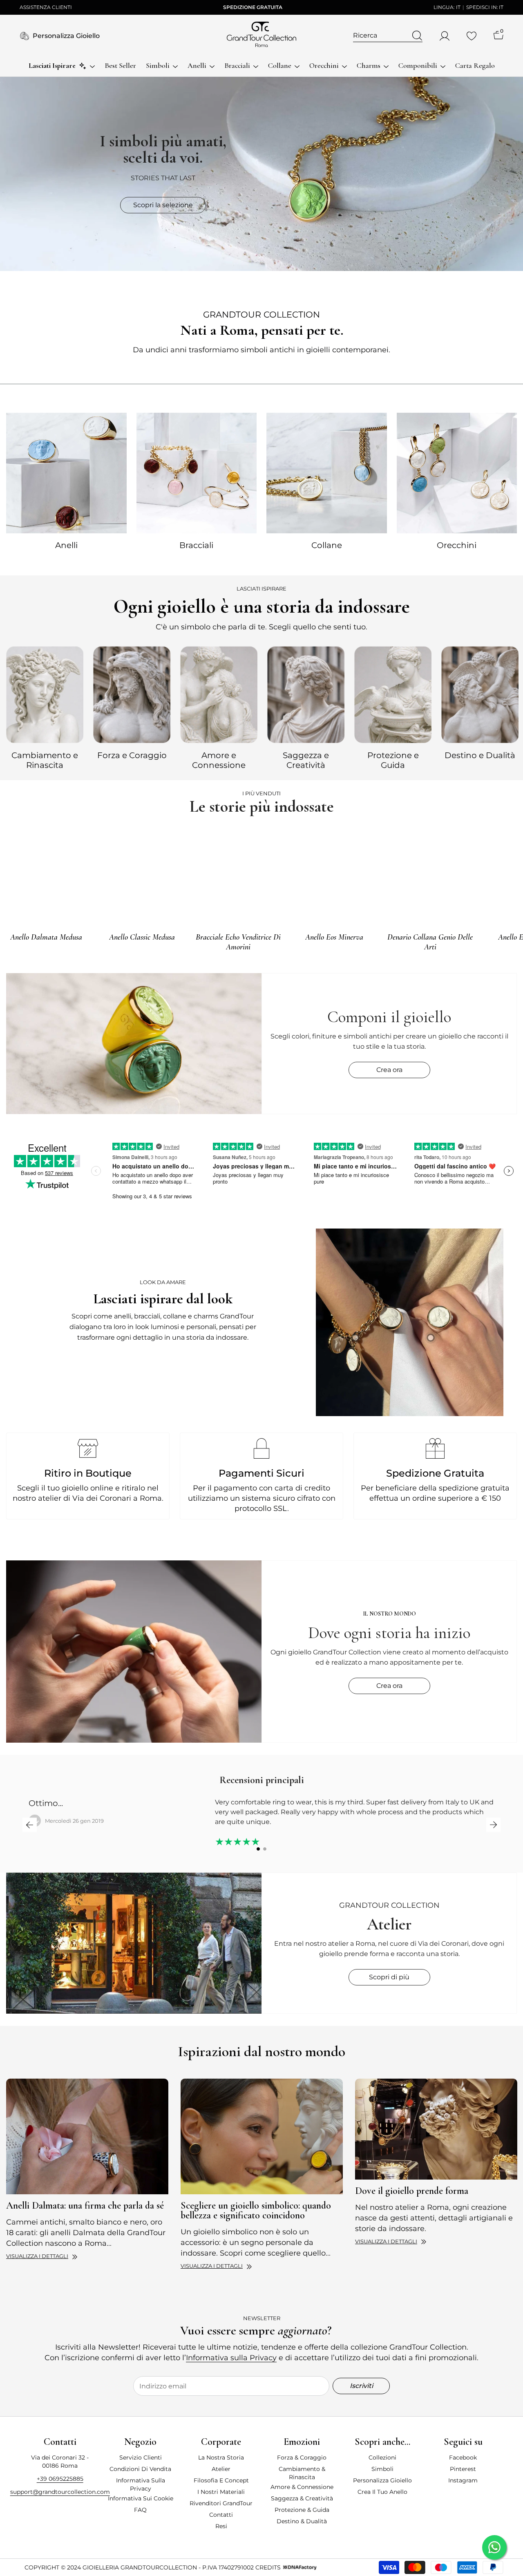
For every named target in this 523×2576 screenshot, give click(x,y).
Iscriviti (361, 2386)
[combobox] (380, 36)
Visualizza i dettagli (37, 2256)
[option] (45, 707)
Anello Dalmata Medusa (46, 937)
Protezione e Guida (393, 760)
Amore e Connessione (219, 760)
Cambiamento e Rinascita (45, 760)
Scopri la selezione (163, 205)
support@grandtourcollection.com (60, 2492)
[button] (30, 1825)
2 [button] (265, 1849)
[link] (410, 1322)
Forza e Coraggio (132, 755)
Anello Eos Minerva (334, 937)
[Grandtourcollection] (66, 473)
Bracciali (196, 545)
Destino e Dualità (480, 755)
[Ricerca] (388, 36)
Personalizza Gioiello (66, 36)
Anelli (66, 545)
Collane (327, 545)
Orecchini (457, 545)
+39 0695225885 (60, 2479)
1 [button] (258, 1849)
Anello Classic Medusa (142, 937)
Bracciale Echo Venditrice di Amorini (238, 942)
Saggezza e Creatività (306, 760)
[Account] (445, 36)
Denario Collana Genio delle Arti (430, 942)
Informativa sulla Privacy (231, 2358)
